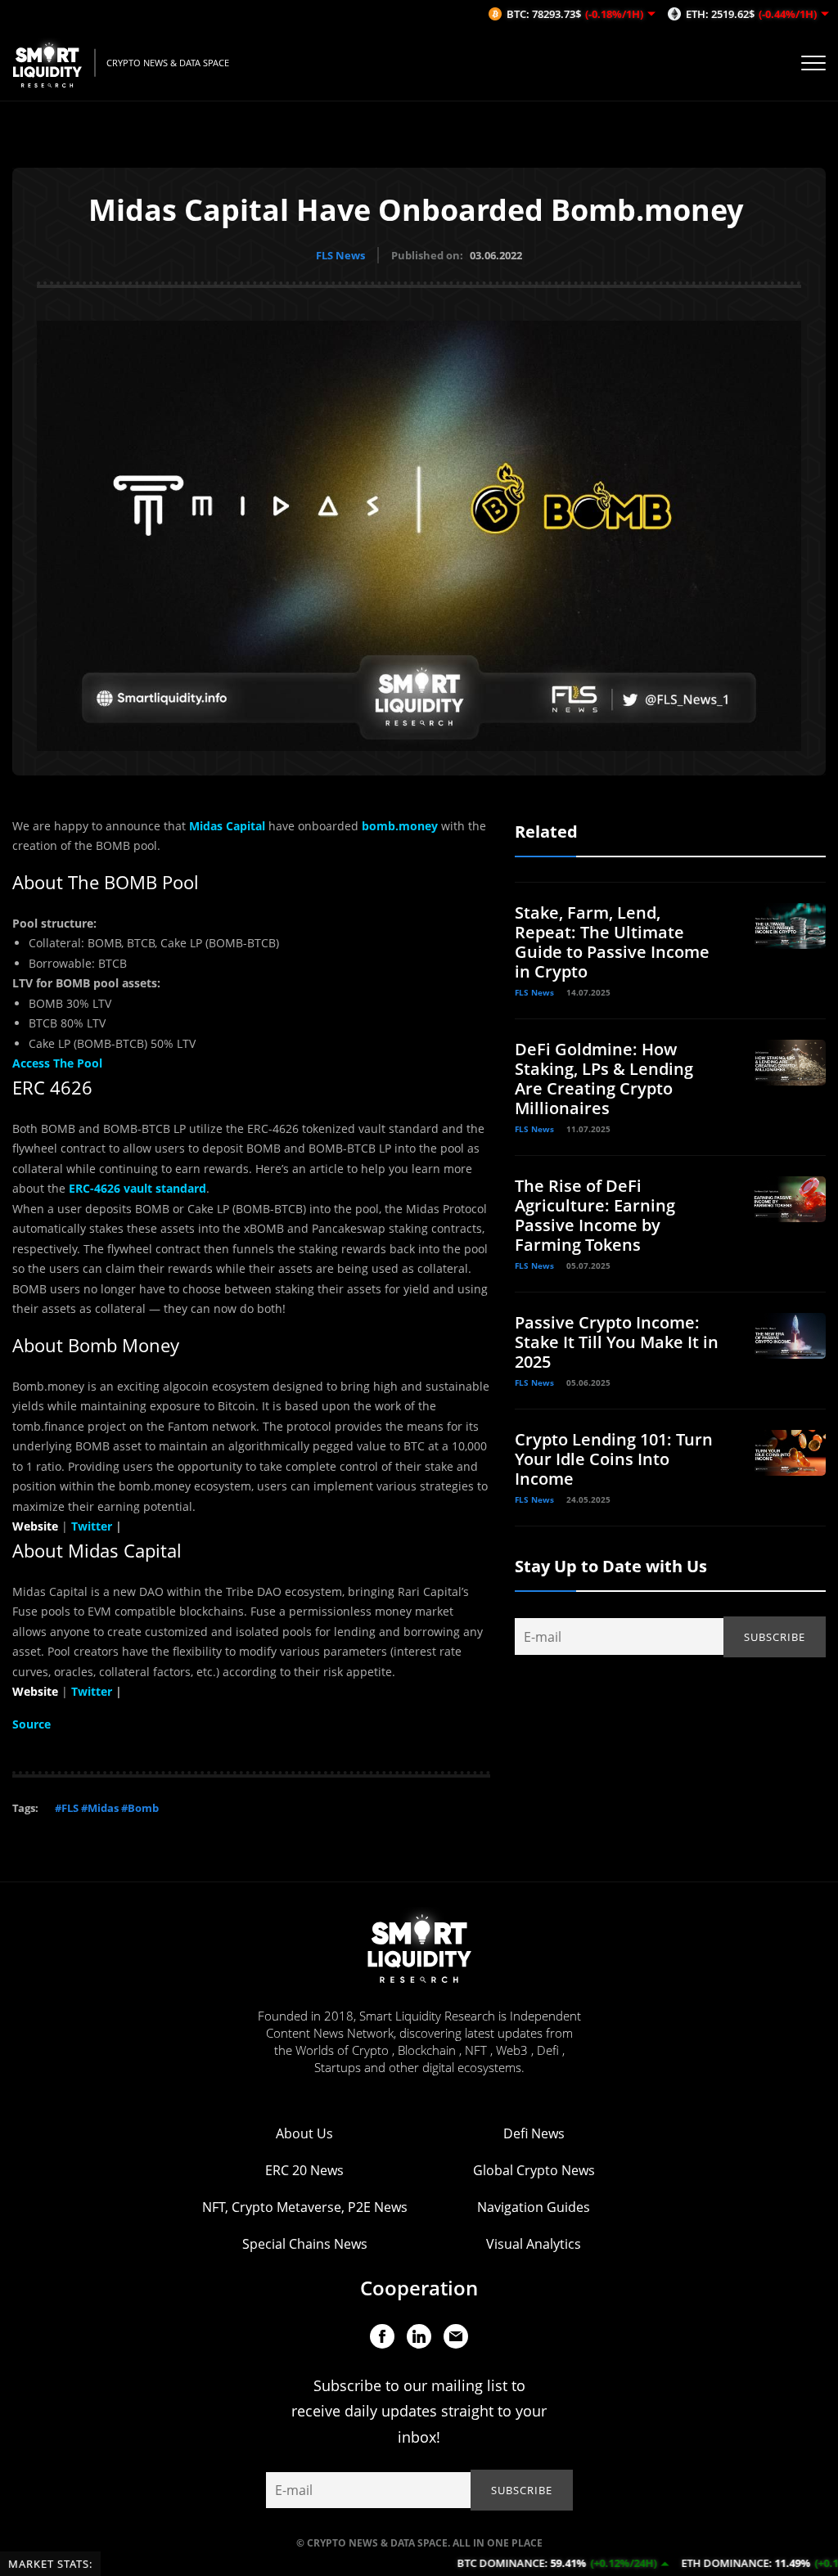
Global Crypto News (534, 2170)
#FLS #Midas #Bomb (107, 1808)
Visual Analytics (534, 2244)
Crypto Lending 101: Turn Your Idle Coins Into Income (614, 1459)
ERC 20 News (304, 2170)
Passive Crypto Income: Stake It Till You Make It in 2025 (617, 1342)
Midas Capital (227, 826)
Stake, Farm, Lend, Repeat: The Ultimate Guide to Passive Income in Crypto (612, 942)
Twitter (92, 1691)
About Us (304, 2133)
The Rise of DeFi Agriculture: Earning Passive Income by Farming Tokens (595, 1215)
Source (32, 1724)
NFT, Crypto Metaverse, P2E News (305, 2207)
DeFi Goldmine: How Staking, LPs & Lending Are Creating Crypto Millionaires (604, 1079)
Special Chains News (305, 2244)
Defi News (534, 2133)
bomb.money (400, 826)
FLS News (340, 255)
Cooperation (419, 2288)
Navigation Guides (534, 2207)
